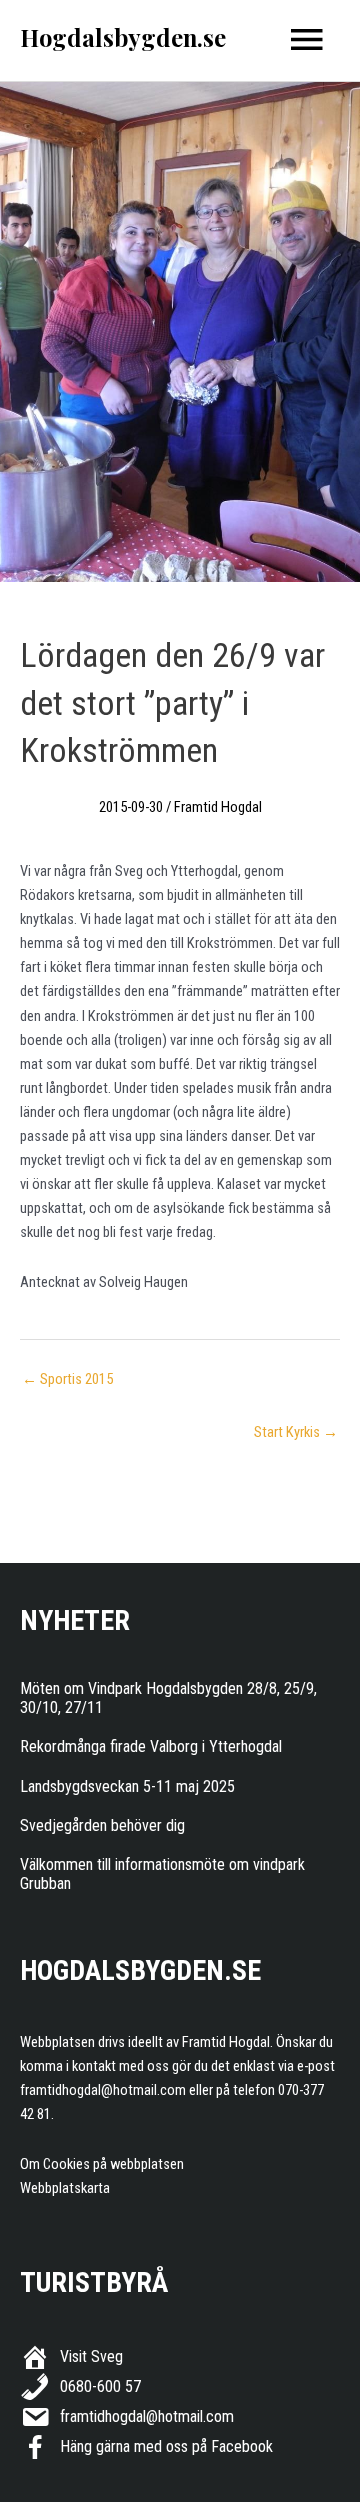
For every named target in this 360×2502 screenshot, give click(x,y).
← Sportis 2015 (67, 1379)
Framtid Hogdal (218, 807)
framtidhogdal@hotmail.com (103, 2090)
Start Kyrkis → (296, 1432)
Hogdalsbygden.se (123, 37)
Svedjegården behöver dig (102, 1825)
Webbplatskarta (65, 2188)
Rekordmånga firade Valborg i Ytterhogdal (151, 1746)
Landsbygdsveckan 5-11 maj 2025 (127, 1786)
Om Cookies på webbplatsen (102, 2164)
